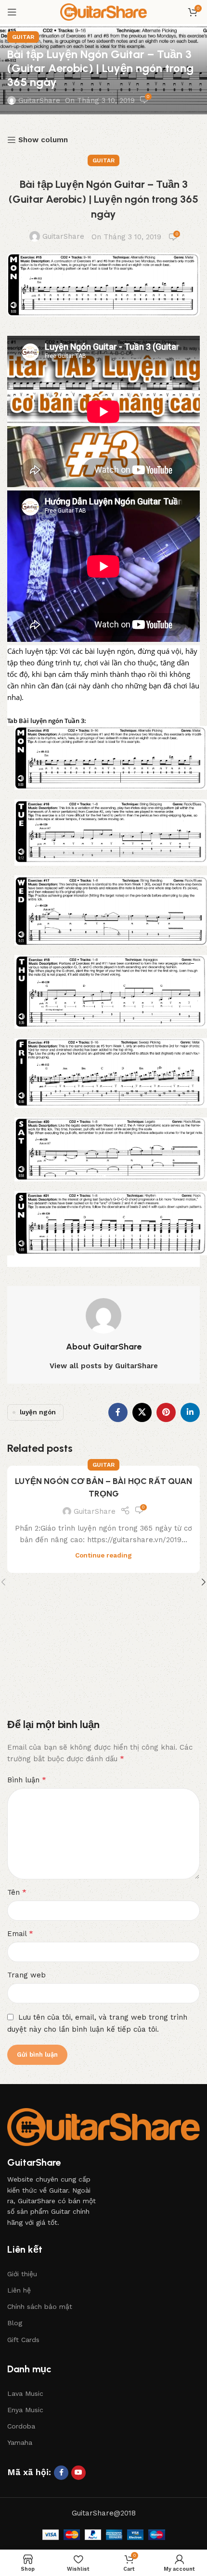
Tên (17, 1892)
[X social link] (142, 1412)
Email (20, 1933)
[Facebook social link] (118, 1412)
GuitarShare (39, 100)
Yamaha (20, 2442)
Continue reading (103, 1555)
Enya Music (25, 2410)
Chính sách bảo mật (40, 2306)
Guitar (23, 37)
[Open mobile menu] (12, 12)
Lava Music (25, 2393)
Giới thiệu (22, 2274)
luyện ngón (38, 1412)
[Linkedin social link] (190, 1412)
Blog (15, 2323)
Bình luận (27, 1780)
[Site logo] (103, 12)
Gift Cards (23, 2340)
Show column (43, 140)
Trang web (26, 1975)
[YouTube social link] (78, 2473)
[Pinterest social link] (166, 1412)
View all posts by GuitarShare (104, 1366)
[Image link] (103, 2126)
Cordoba (21, 2426)
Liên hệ (19, 2290)
